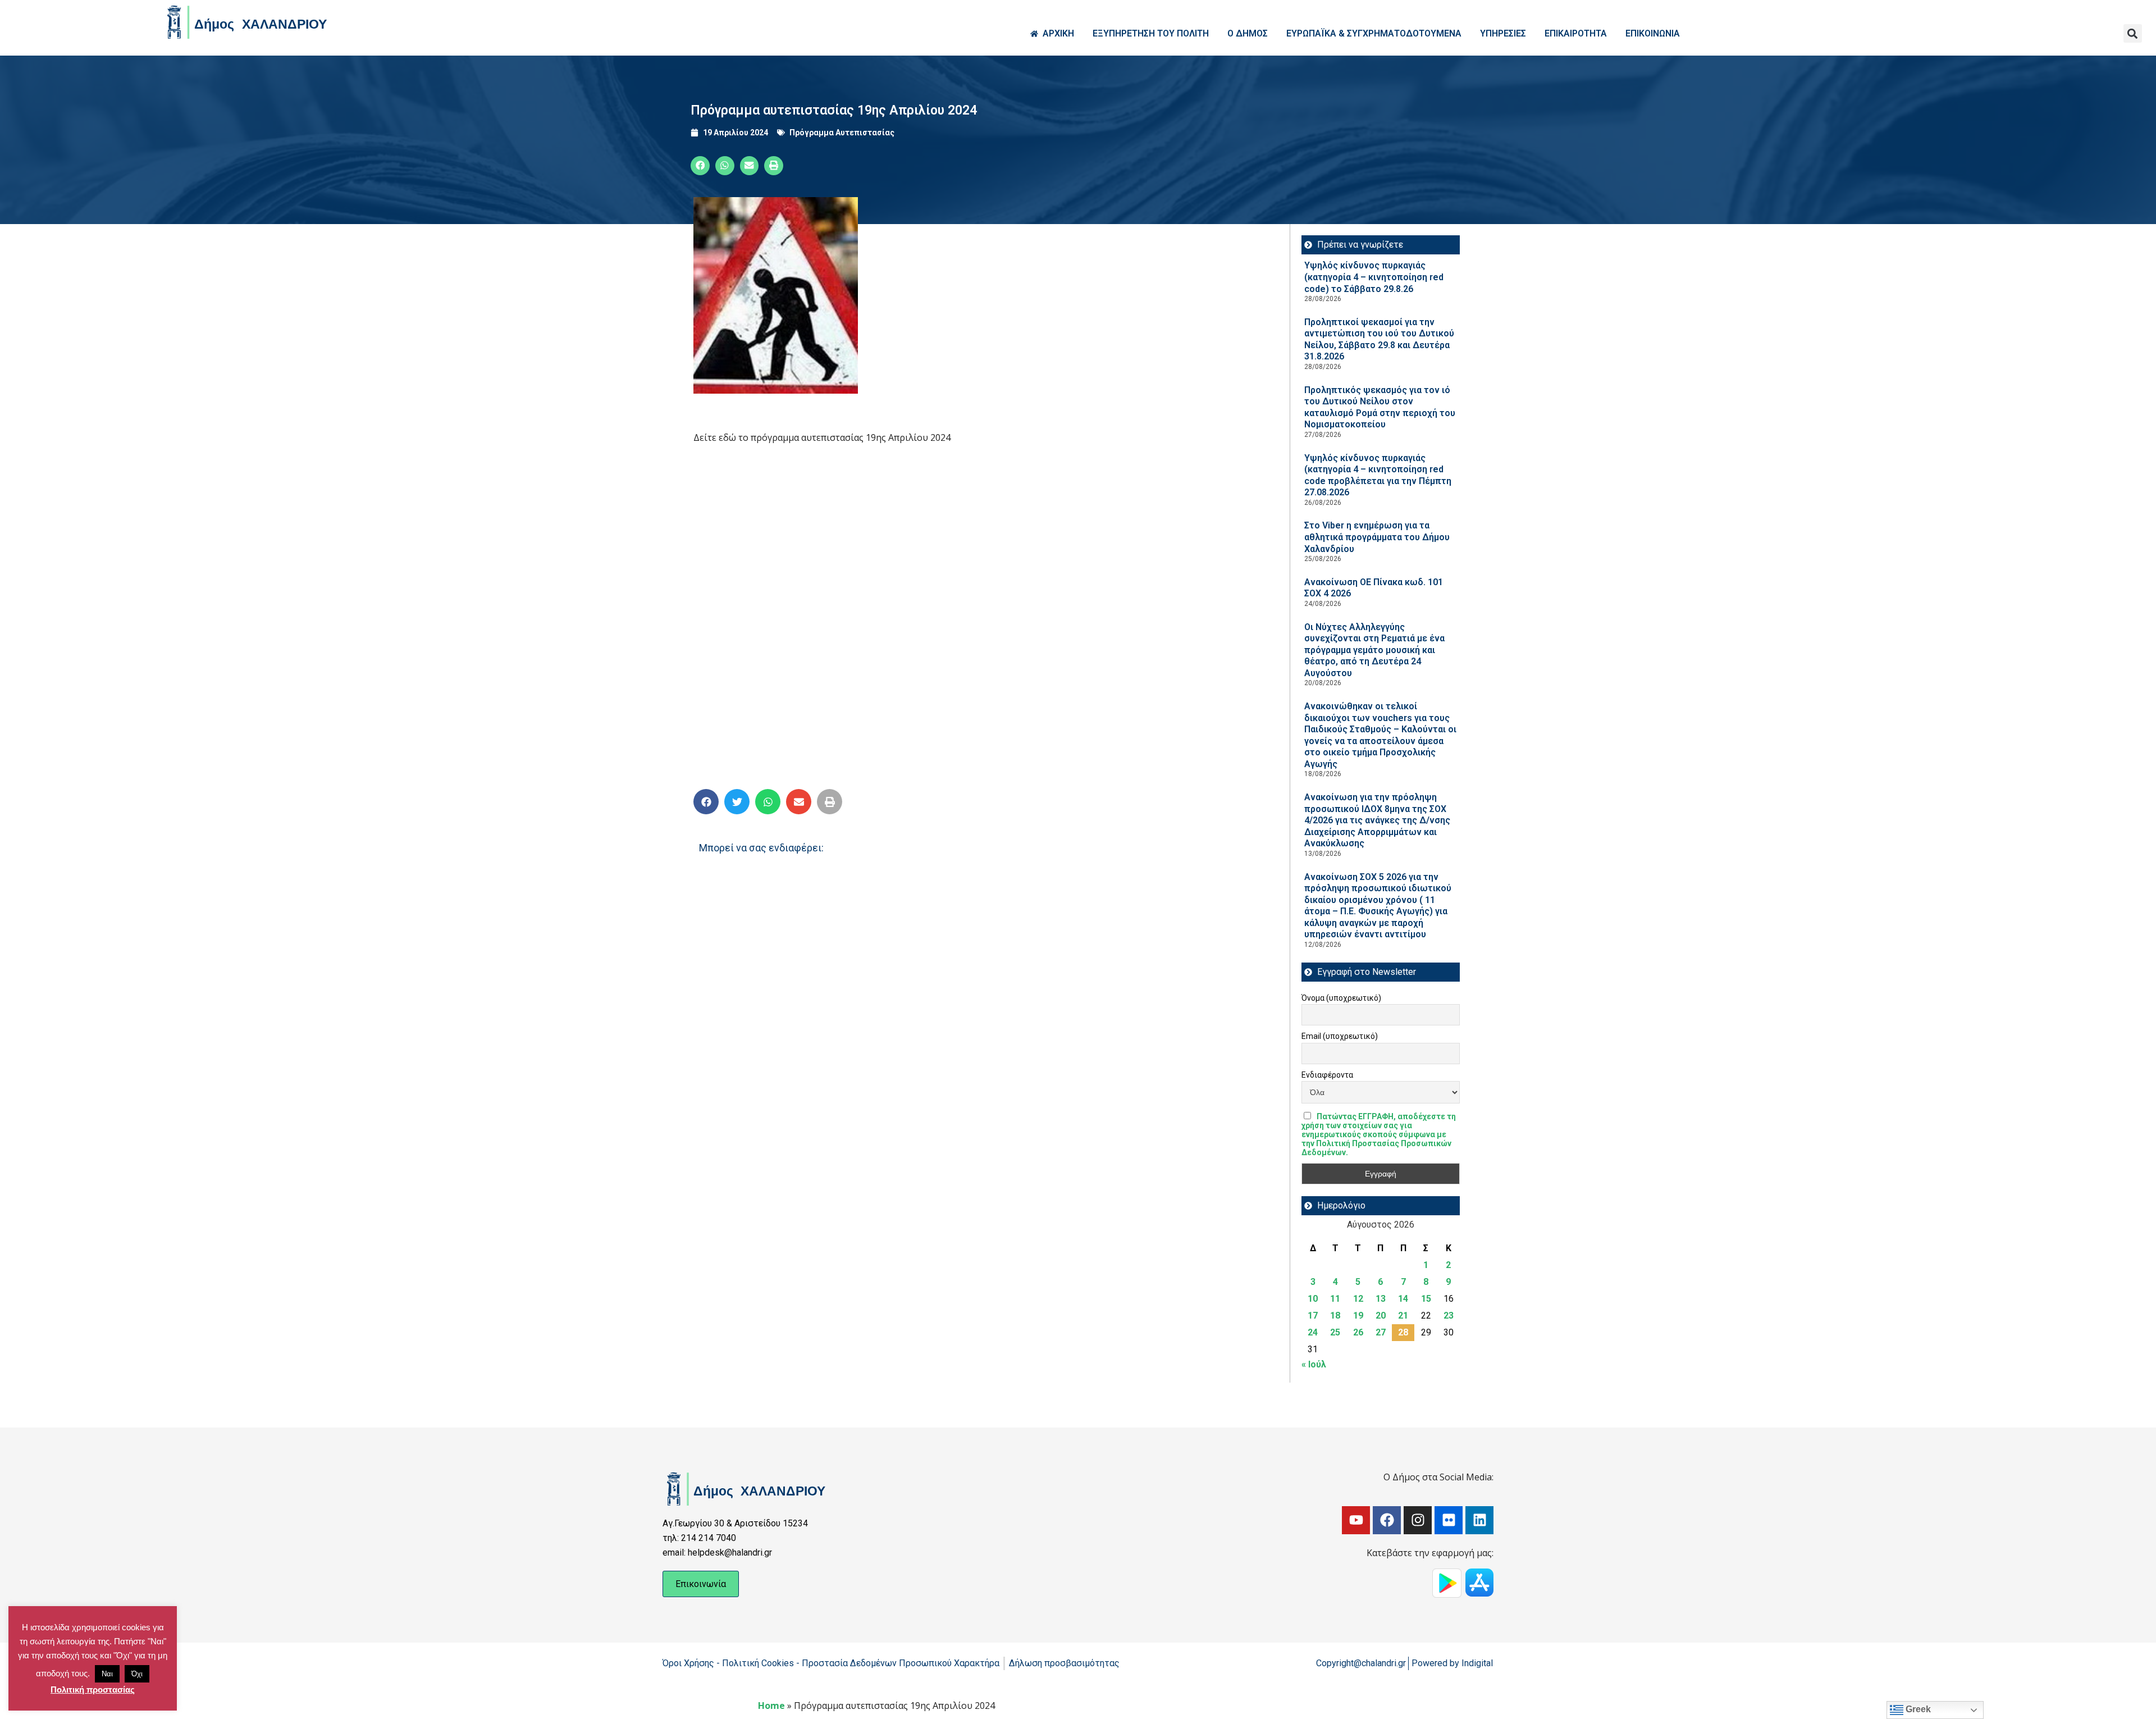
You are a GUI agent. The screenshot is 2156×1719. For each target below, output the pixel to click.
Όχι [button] (137, 1674)
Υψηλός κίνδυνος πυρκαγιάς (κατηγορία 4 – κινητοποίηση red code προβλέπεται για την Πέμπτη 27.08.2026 (1378, 475)
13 (1381, 1299)
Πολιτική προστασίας (93, 1690)
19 (1358, 1316)
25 (1335, 1332)
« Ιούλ (1314, 1364)
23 (1449, 1316)
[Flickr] (1449, 1520)
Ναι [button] (107, 1674)
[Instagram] (1418, 1520)
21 (1403, 1316)
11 (1335, 1299)
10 (1313, 1299)
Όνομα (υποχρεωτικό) (1341, 998)
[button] (2133, 33)
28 (1403, 1332)
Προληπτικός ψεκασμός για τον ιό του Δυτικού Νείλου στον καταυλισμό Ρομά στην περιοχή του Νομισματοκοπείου (1380, 407)
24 (1313, 1332)
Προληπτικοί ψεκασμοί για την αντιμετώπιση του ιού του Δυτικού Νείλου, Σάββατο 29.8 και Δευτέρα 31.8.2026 (1379, 339)
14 (1403, 1299)
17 (1313, 1316)
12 (1358, 1299)
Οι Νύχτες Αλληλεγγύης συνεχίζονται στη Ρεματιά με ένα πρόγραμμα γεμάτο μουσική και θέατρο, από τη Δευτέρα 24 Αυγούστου (1374, 650)
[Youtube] (1356, 1520)
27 (1381, 1332)
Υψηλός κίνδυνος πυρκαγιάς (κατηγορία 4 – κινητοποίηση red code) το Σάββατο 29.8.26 (1374, 277)
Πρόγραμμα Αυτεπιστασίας (842, 133)
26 (1358, 1332)
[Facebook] (1387, 1520)
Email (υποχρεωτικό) (1340, 1036)
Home (771, 1706)
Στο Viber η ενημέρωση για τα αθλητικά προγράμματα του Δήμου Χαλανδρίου (1377, 537)
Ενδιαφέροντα (1327, 1075)
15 (1426, 1299)
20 (1381, 1316)
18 (1335, 1316)
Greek (1917, 1709)
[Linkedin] (1479, 1520)
